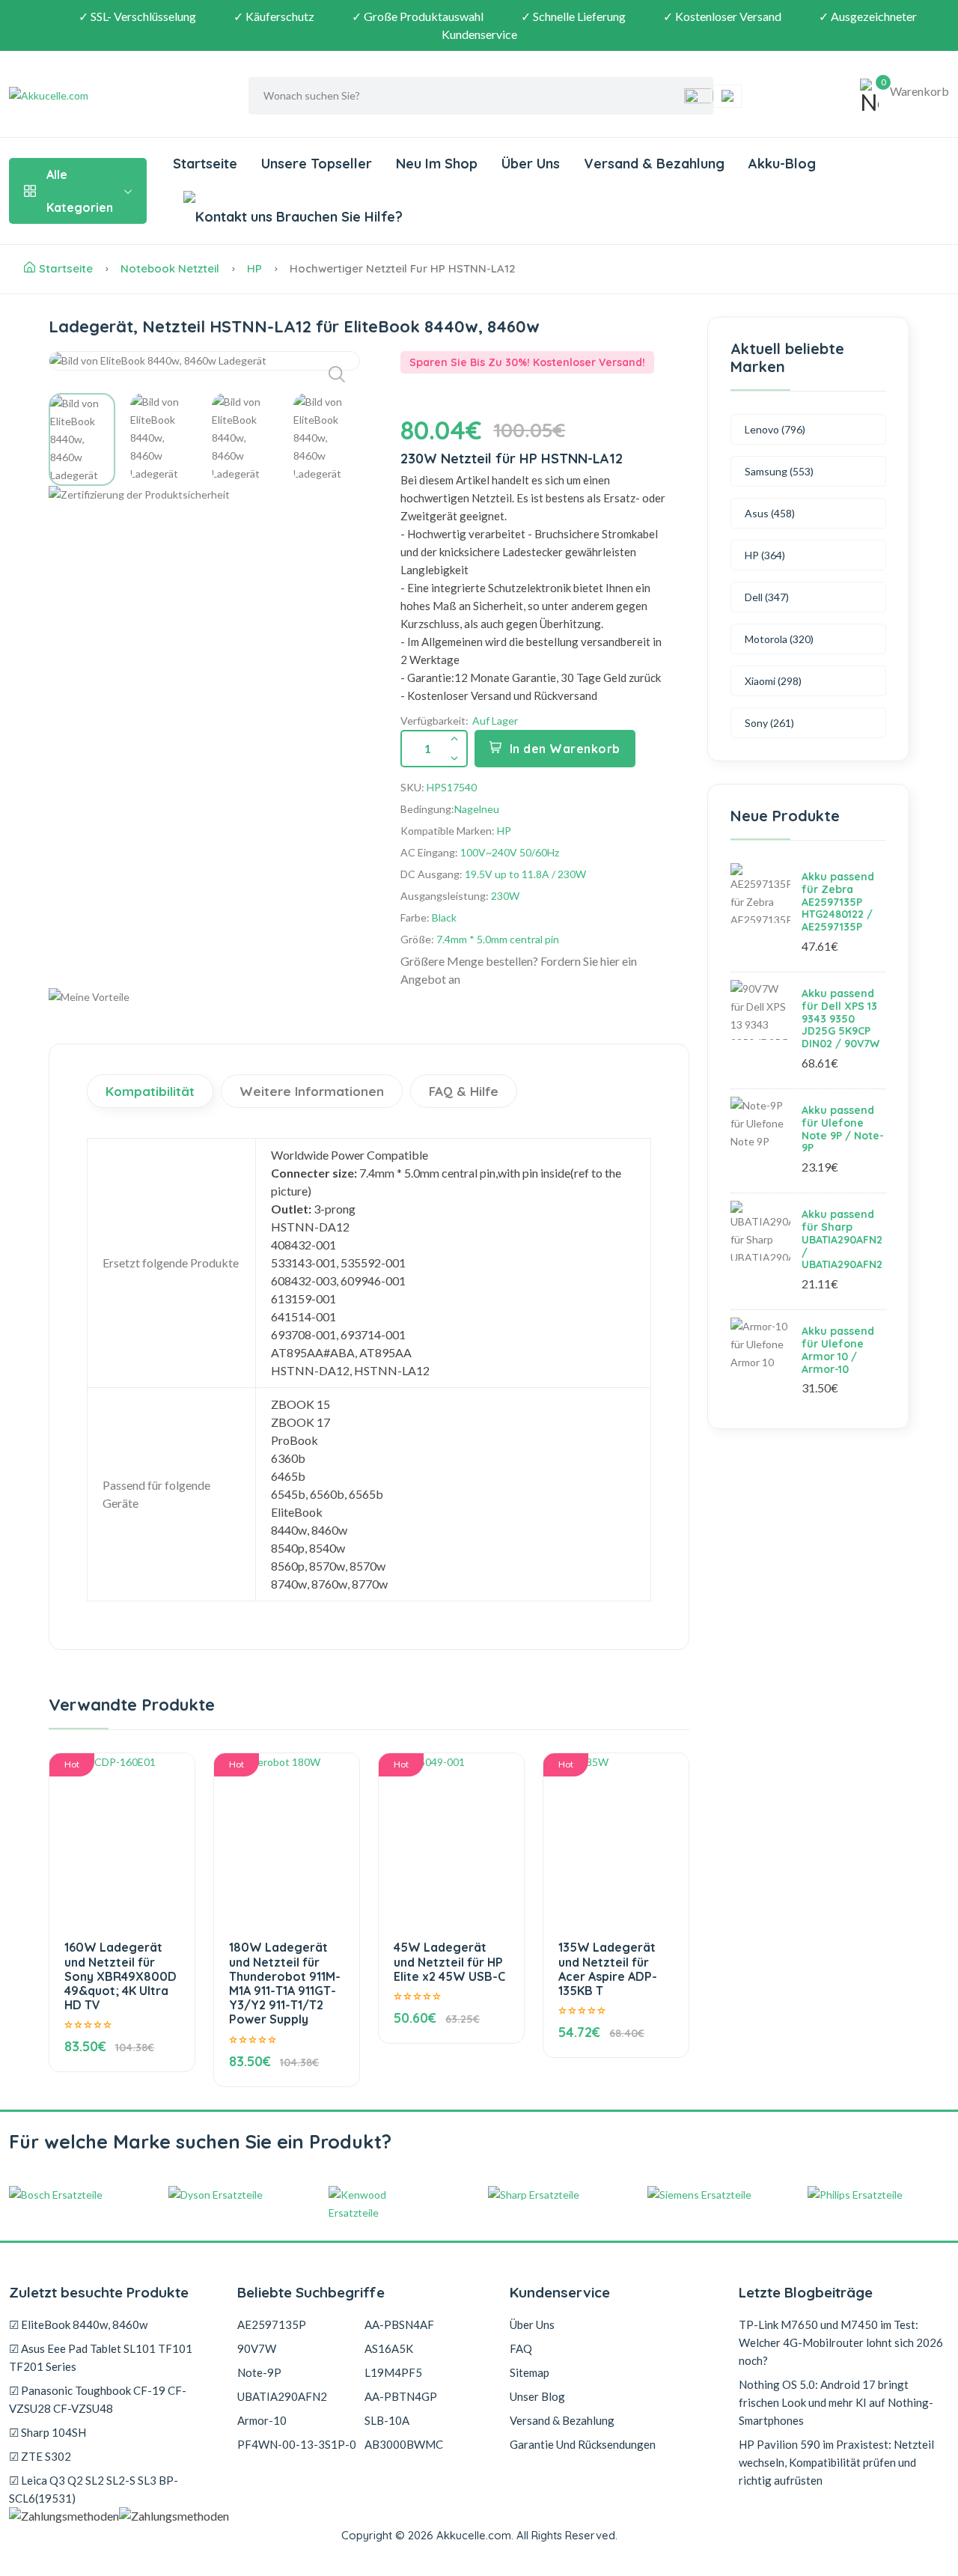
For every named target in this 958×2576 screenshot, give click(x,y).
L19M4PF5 (393, 2372)
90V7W (257, 2348)
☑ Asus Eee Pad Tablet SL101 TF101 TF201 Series (101, 2357)
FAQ (521, 2348)
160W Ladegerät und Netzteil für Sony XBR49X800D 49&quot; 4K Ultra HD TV (120, 1976)
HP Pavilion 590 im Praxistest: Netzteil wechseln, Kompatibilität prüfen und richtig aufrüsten (836, 2462)
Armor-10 (262, 2420)
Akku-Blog (782, 164)
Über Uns (531, 164)
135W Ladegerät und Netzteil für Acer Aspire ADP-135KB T (608, 1969)
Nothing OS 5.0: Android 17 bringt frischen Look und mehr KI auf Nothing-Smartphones (836, 2402)
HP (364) (765, 555)
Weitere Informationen (312, 1091)
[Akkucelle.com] (103, 96)
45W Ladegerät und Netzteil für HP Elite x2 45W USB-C (449, 1961)
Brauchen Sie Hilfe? (338, 217)
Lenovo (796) (775, 429)
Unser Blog (537, 2396)
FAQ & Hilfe (464, 1091)
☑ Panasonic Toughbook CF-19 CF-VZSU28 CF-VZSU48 (98, 2399)
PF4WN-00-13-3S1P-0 (297, 2444)
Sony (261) (769, 723)
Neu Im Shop (437, 164)
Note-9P (259, 2372)
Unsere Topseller (317, 164)
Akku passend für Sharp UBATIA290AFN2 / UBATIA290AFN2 (842, 1239)
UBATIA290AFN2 (282, 2396)
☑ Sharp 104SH (48, 2432)
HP (254, 268)
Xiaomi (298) (773, 681)
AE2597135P (272, 2324)
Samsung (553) (779, 471)
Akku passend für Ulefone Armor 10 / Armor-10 (838, 1350)
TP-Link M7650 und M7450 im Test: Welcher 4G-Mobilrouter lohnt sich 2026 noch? (841, 2342)
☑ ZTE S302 (40, 2456)
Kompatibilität (150, 1091)
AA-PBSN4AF (399, 2324)
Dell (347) (767, 597)
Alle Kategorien (80, 191)
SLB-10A (387, 2420)
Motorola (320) (779, 639)
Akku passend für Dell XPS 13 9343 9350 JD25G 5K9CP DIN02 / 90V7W (840, 1018)
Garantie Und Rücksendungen (583, 2444)
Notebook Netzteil (170, 268)
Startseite (205, 164)
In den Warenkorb (565, 749)
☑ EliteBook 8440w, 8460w (78, 2324)
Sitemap (530, 2372)
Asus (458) (770, 513)
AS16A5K (389, 2348)
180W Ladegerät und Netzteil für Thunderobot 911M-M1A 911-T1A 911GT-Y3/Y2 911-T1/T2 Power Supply (285, 1983)
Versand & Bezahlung (654, 164)
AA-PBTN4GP (401, 2396)
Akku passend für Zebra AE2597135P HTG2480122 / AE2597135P (838, 902)
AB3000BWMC (404, 2444)
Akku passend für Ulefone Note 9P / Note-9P (843, 1129)
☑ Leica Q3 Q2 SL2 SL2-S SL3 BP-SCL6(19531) (94, 2489)
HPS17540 (452, 787)
